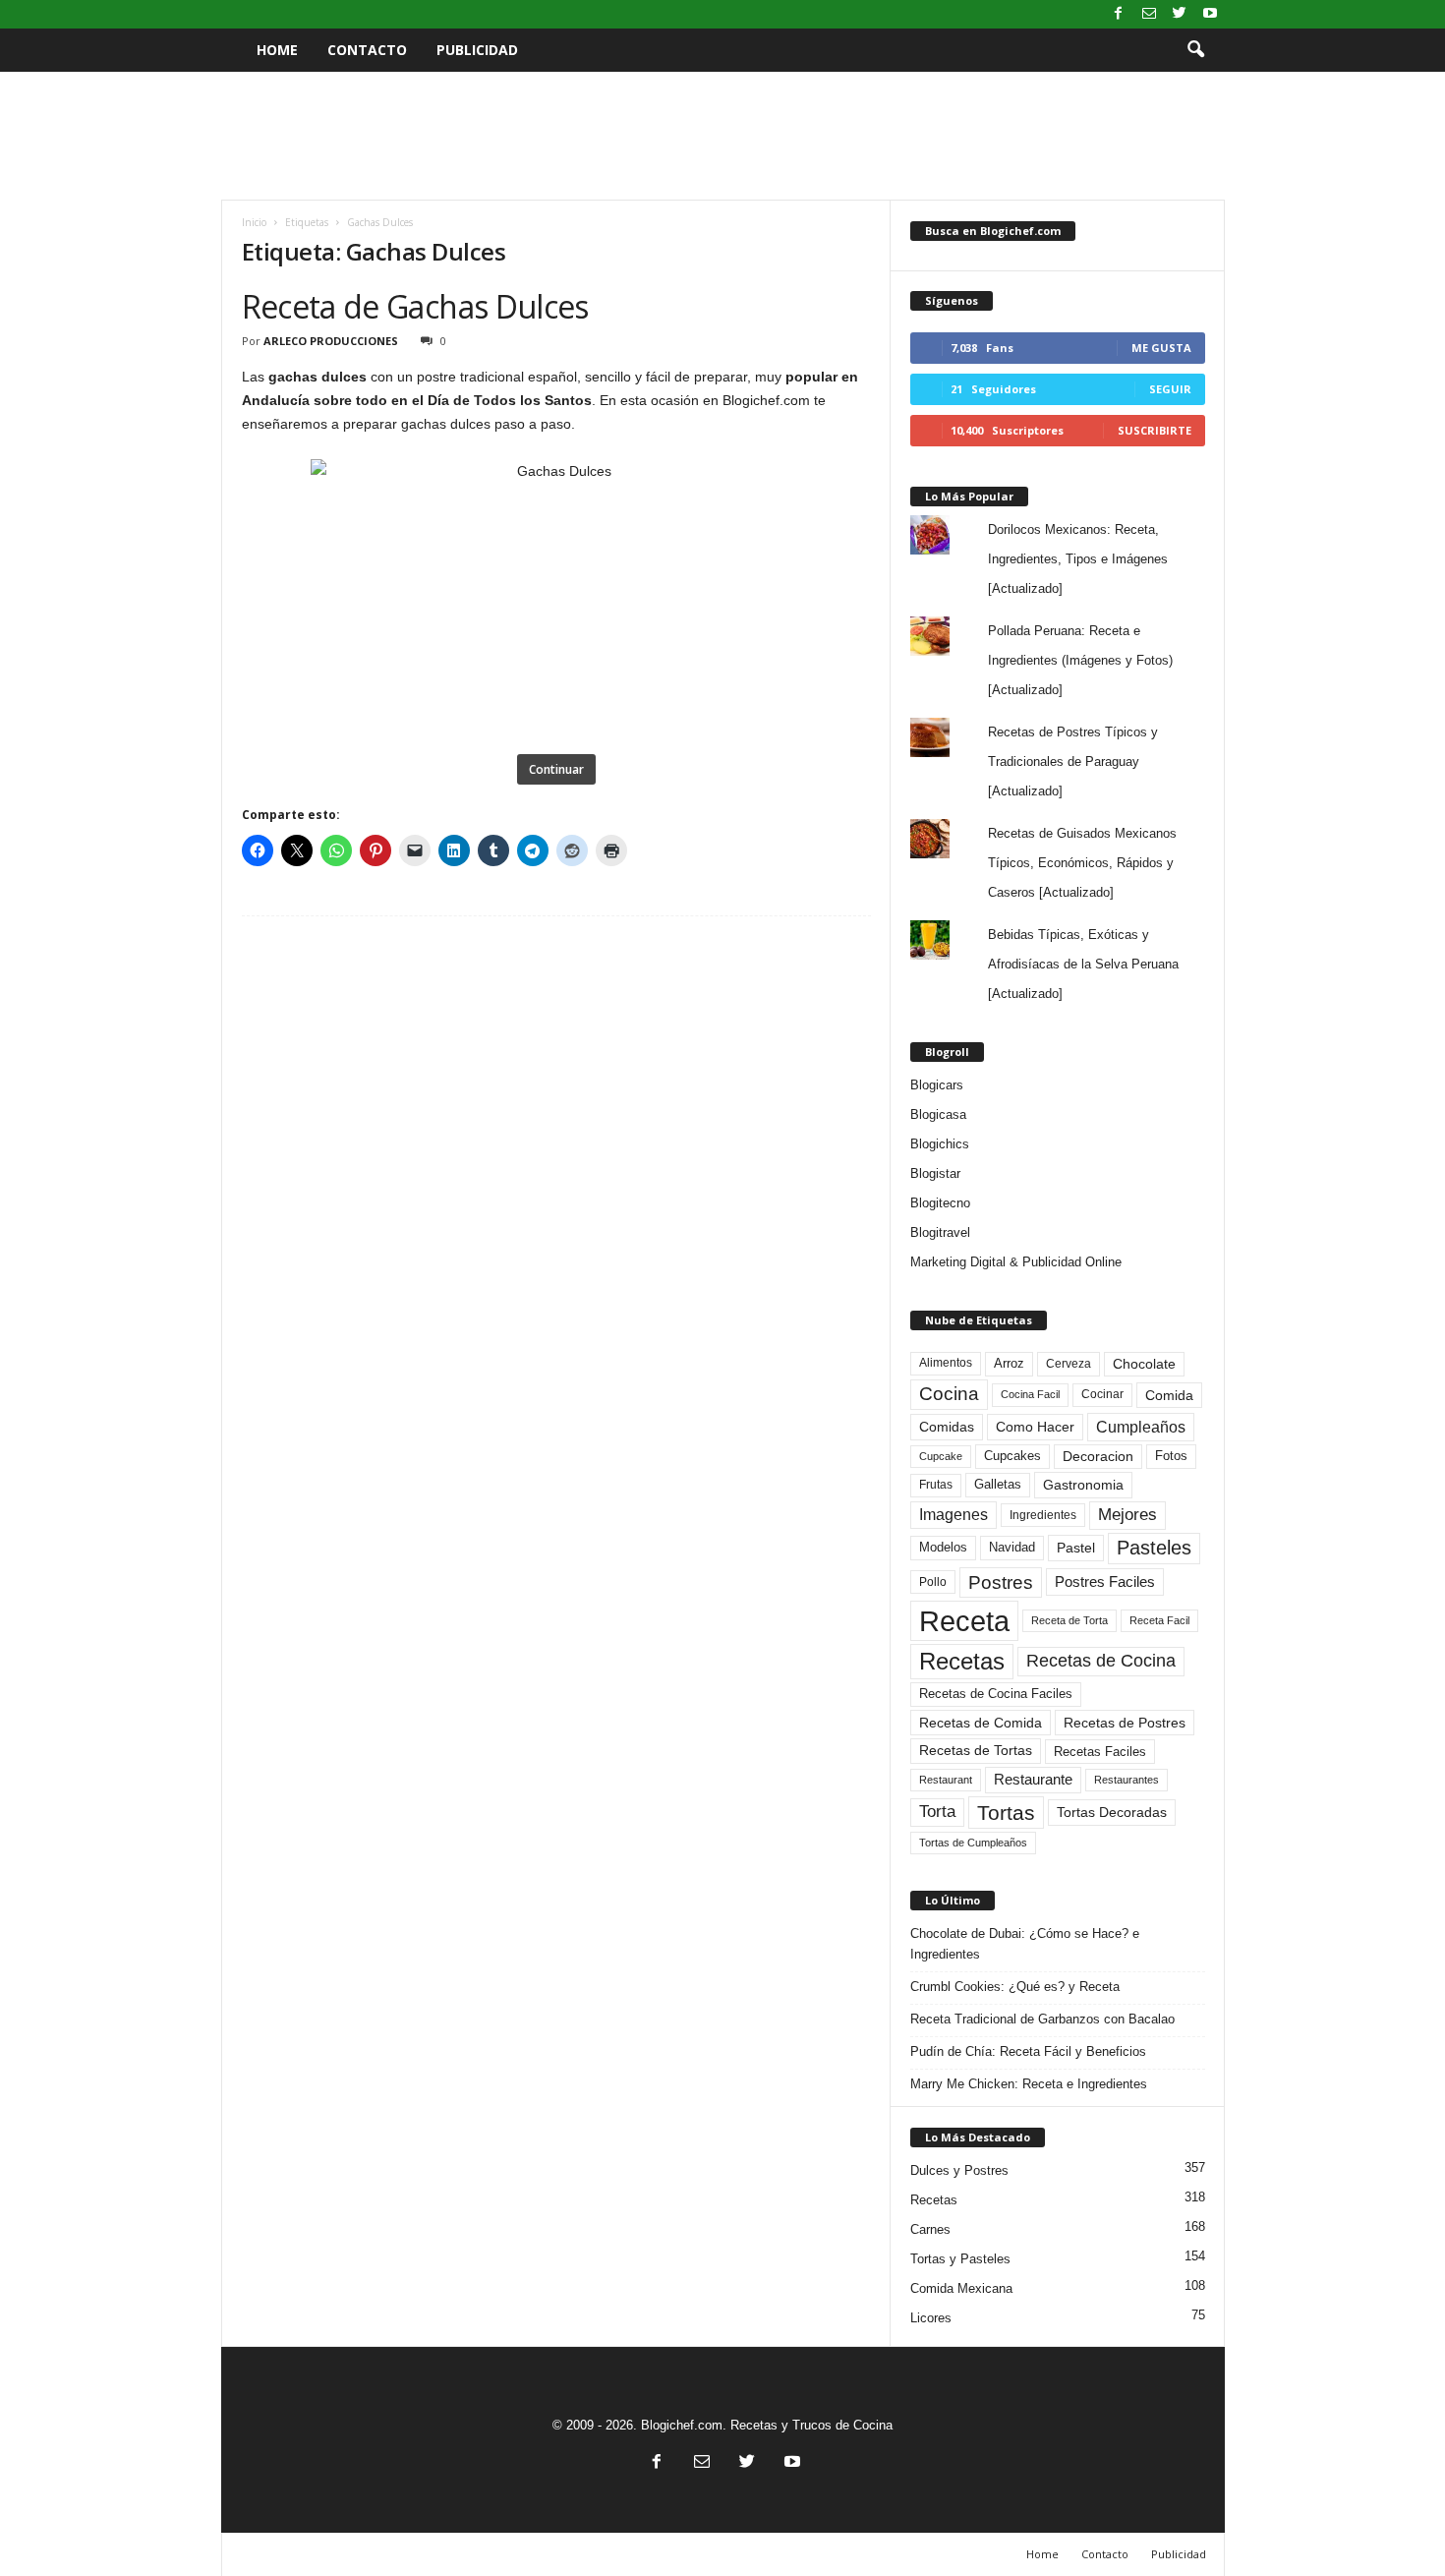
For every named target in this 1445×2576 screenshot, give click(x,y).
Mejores (1127, 1515)
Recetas (962, 1661)
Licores (931, 2318)
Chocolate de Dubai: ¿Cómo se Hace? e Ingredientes (1025, 1944)
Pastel (1076, 1548)
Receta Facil (1159, 1620)
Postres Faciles (1105, 1581)
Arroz (1009, 1363)
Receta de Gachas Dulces (415, 306)
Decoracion (1098, 1457)
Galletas (998, 1485)
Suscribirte (1155, 430)
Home (277, 50)
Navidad (1012, 1547)
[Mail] (1149, 14)
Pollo (933, 1582)
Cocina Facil (1030, 1394)
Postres (1001, 1582)
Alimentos (946, 1363)
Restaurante (1033, 1780)
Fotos (1171, 1456)
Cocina (949, 1394)
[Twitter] (1180, 14)
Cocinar (1102, 1394)
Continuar (556, 769)
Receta (964, 1621)
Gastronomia (1083, 1485)
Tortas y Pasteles (960, 2259)
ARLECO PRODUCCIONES (331, 341)
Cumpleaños (1141, 1427)
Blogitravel (940, 1232)
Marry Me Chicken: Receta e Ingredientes (1029, 2084)
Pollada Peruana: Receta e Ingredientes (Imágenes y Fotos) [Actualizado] (1080, 660)
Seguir (1170, 389)
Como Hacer (1035, 1427)
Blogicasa (938, 1114)
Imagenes (954, 1515)
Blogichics (940, 1144)
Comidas (947, 1427)
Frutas (936, 1485)
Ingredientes (1043, 1515)
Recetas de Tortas (976, 1750)
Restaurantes (1127, 1780)
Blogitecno (940, 1203)
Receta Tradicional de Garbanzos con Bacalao (1042, 2019)
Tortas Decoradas (1112, 1812)
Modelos (943, 1547)
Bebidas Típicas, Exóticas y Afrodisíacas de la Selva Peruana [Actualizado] (1083, 964)
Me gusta (1161, 348)
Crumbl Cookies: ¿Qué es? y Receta (1015, 1987)
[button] (1195, 50)
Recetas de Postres (1125, 1723)
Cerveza (1069, 1364)
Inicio (254, 222)
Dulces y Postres (959, 2170)
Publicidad (477, 50)
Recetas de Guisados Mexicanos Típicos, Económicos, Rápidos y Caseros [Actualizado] (1082, 863)
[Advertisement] (722, 136)
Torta (937, 1812)
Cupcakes (1012, 1456)
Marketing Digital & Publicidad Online (1016, 1262)
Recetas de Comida (981, 1723)
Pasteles (1154, 1548)
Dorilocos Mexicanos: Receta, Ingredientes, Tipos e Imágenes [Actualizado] (1078, 559)
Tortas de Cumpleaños (973, 1843)
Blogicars (937, 1085)
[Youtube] (1210, 14)
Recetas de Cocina (1101, 1661)
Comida (1169, 1395)
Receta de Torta (1069, 1620)
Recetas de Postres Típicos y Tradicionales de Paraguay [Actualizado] (1073, 761)
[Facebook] (1119, 14)
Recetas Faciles (1100, 1752)
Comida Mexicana (961, 2288)
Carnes (930, 2229)
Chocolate (1144, 1364)
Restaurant (946, 1780)
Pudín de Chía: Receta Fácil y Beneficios (1028, 2051)
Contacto (367, 50)
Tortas (1006, 1813)
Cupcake (941, 1456)
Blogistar (935, 1173)
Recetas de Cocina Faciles (996, 1694)
